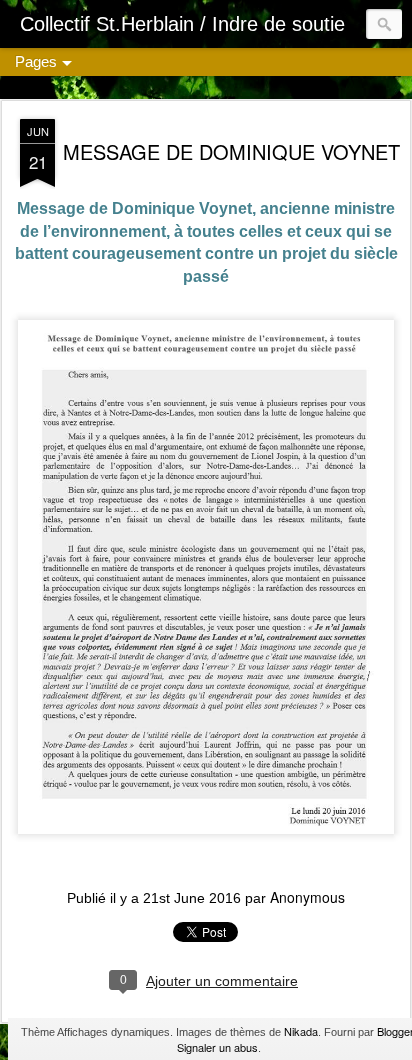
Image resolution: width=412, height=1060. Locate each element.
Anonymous (307, 897)
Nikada (301, 1031)
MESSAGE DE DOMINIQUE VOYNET (231, 151)
